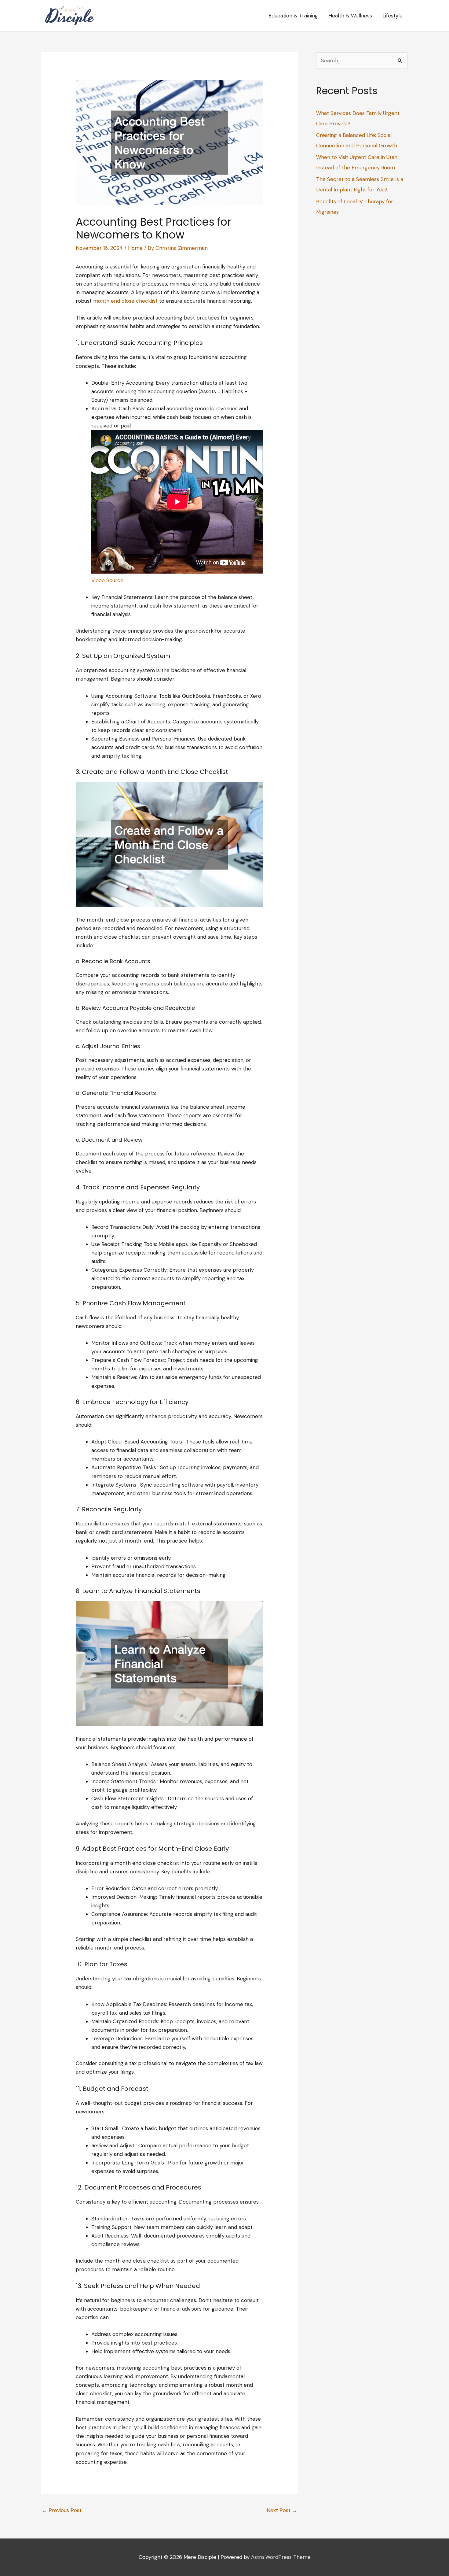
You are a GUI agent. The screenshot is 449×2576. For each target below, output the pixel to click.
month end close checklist (125, 301)
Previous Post (62, 2510)
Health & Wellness (350, 16)
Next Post (282, 2510)
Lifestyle (392, 16)
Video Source (107, 580)
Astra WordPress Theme (281, 2557)
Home (135, 248)
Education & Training (293, 16)
